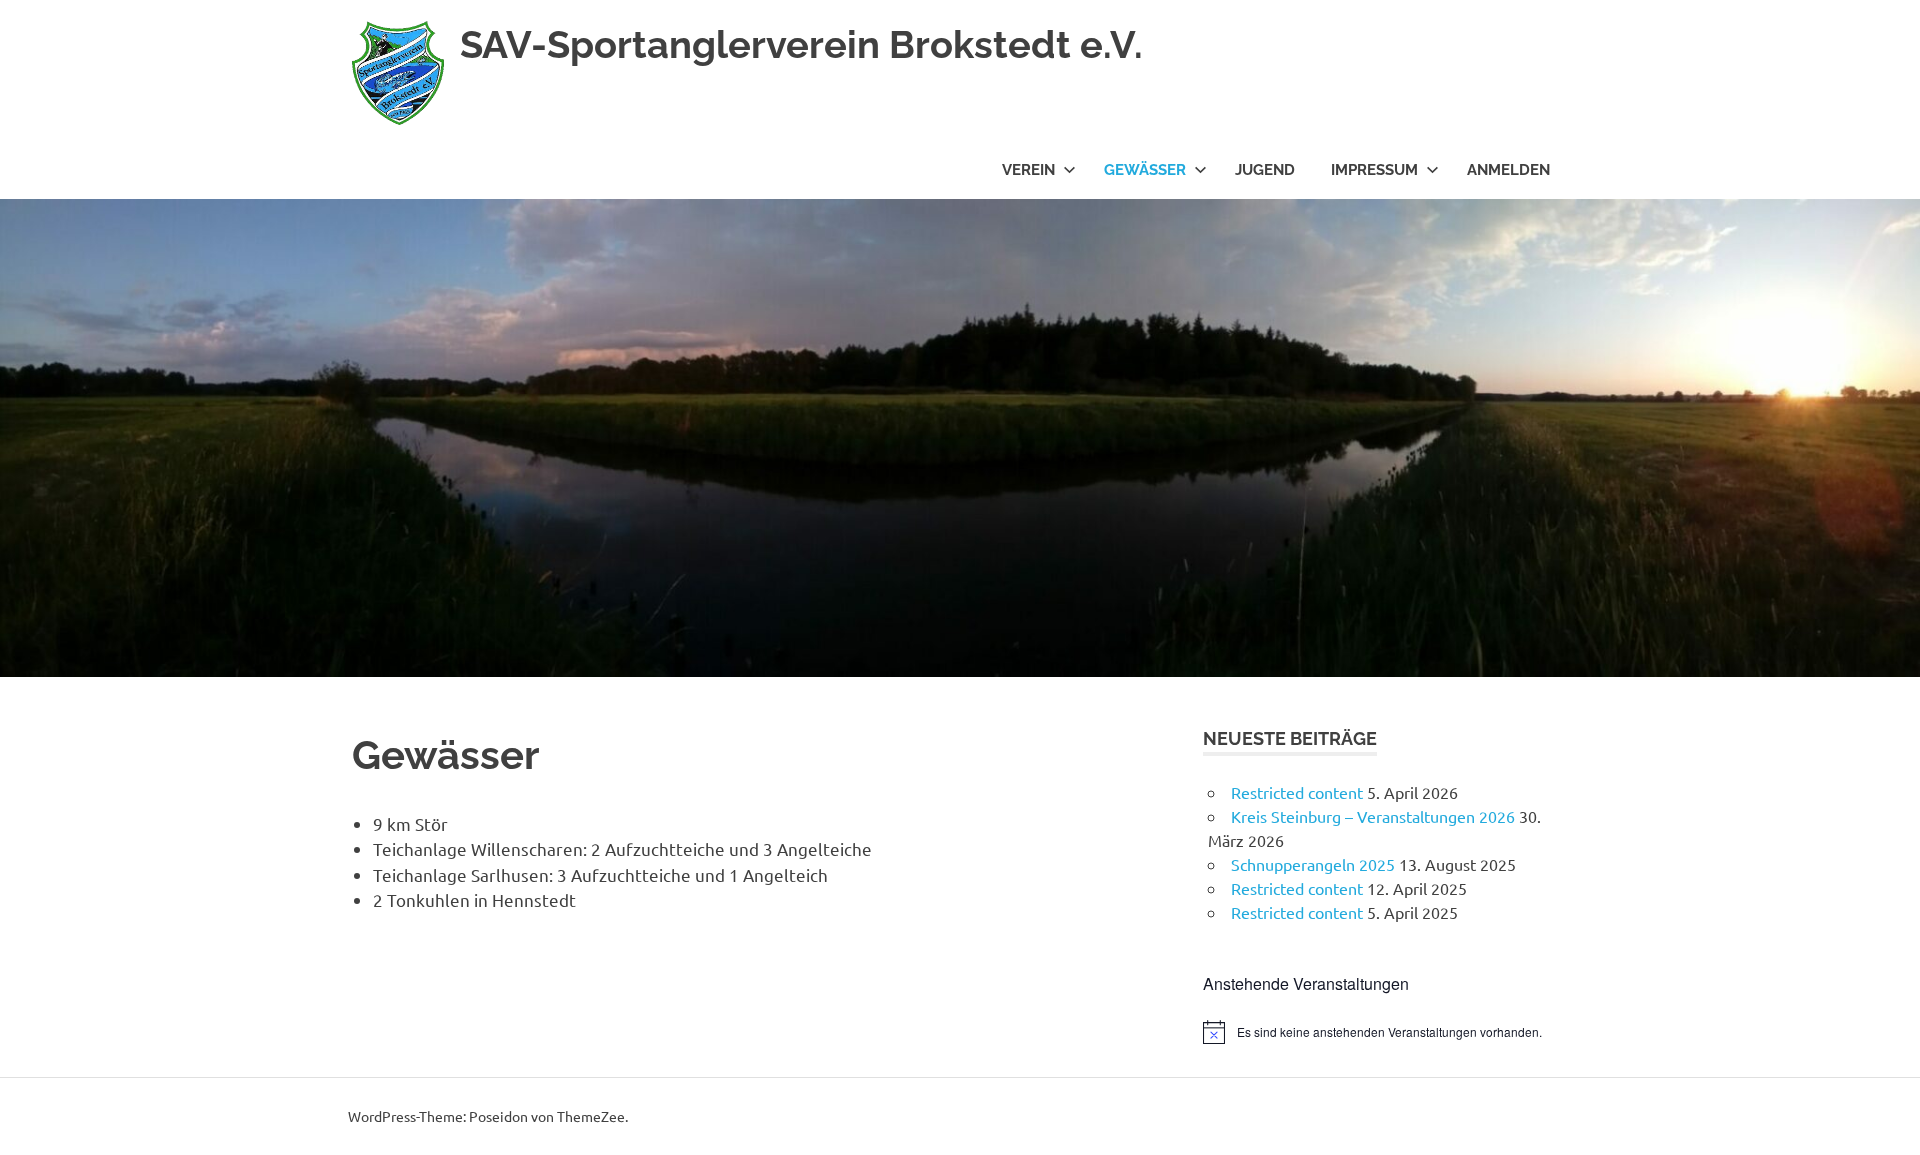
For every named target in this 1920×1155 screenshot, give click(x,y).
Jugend (1265, 170)
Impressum (1374, 170)
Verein (1028, 170)
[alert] (1385, 1032)
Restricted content (1297, 792)
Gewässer (1145, 170)
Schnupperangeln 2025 (1313, 864)
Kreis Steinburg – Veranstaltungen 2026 (1373, 816)
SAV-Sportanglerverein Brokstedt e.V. (801, 44)
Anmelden (1508, 170)
